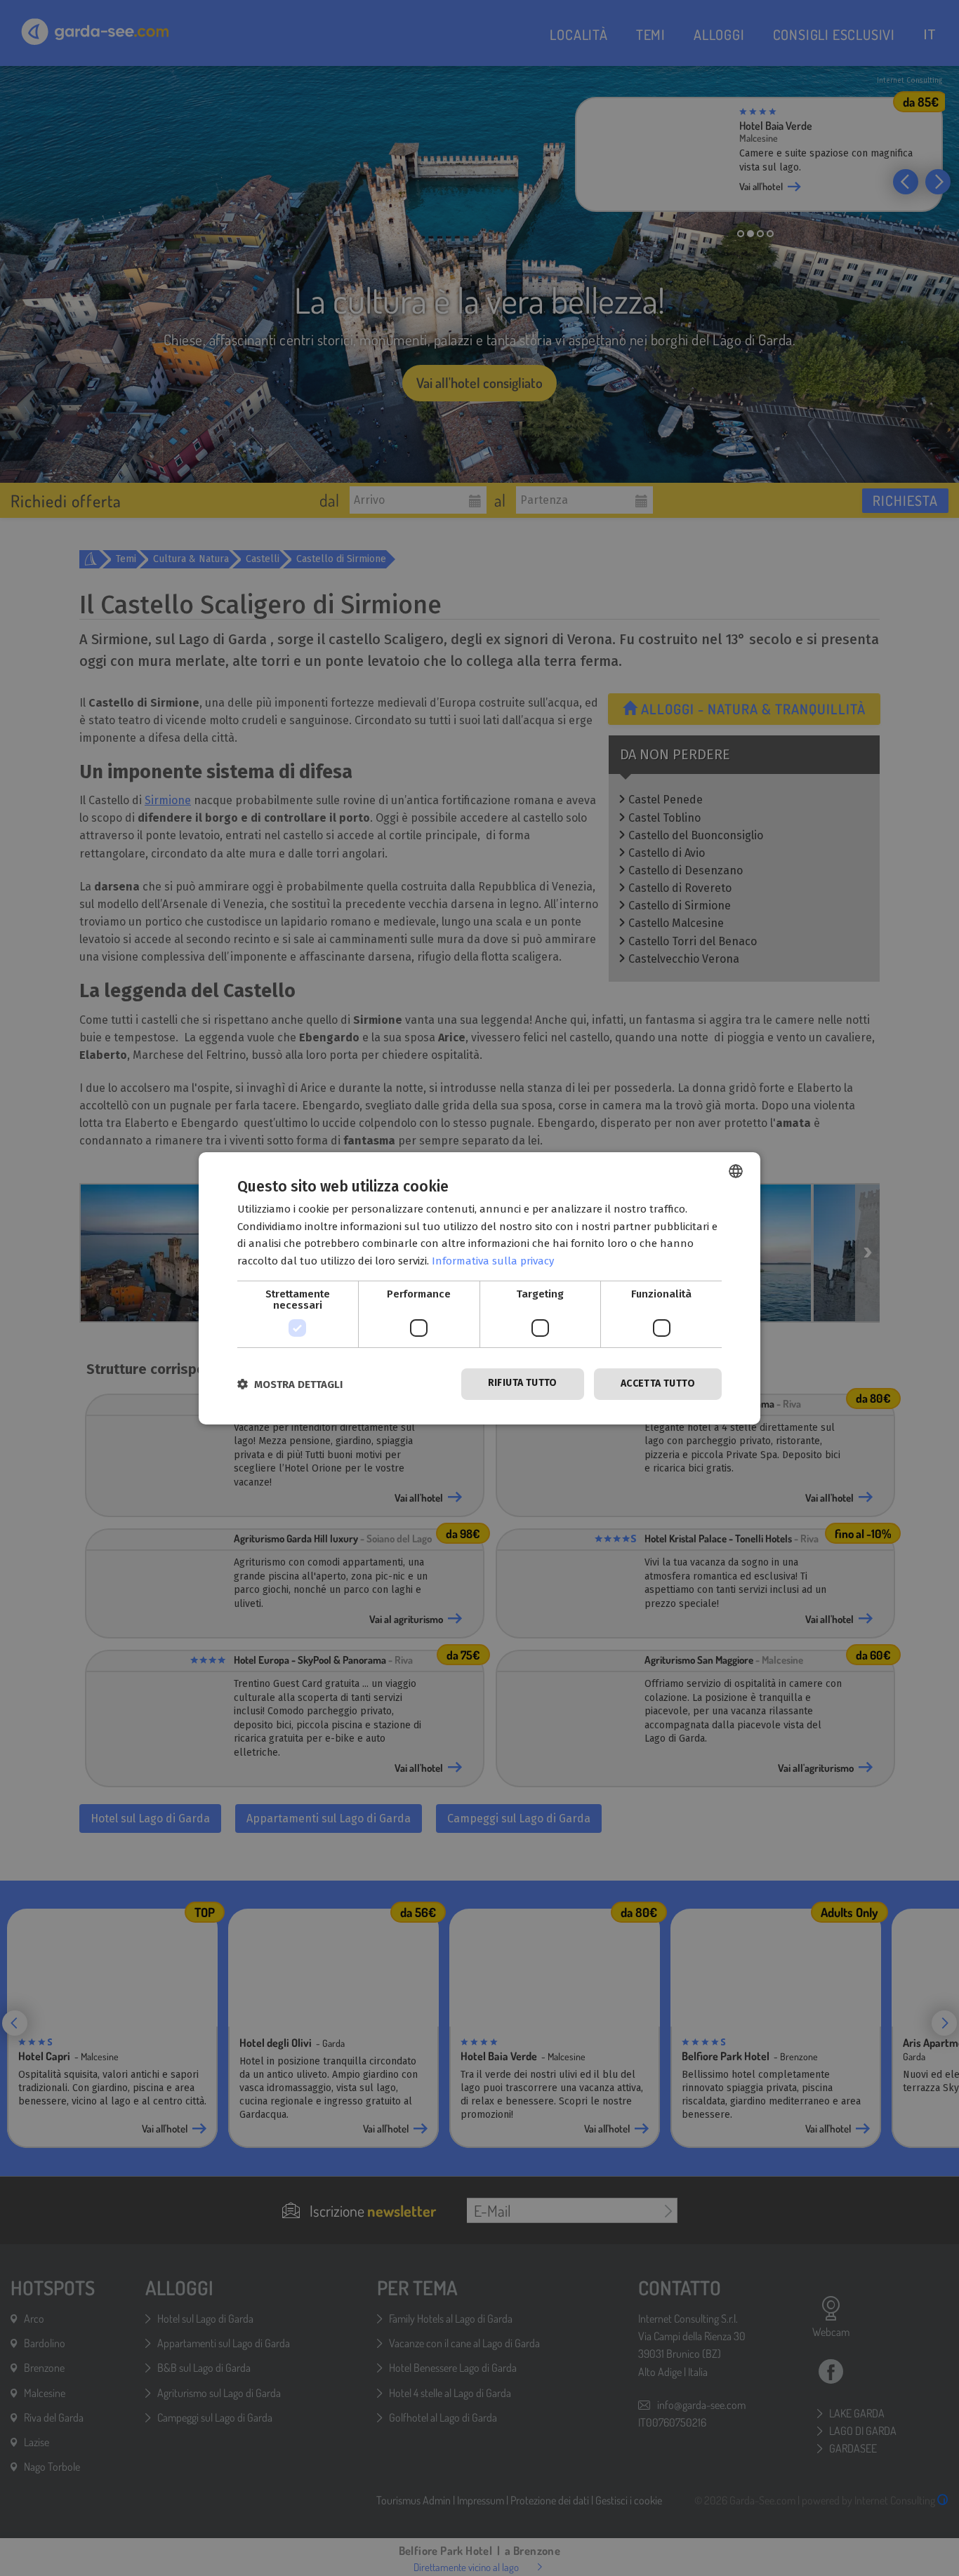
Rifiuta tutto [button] (523, 1383)
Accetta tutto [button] (658, 1383)
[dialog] (479, 1288)
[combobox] (736, 1170)
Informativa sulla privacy (493, 1261)
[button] (290, 1384)
